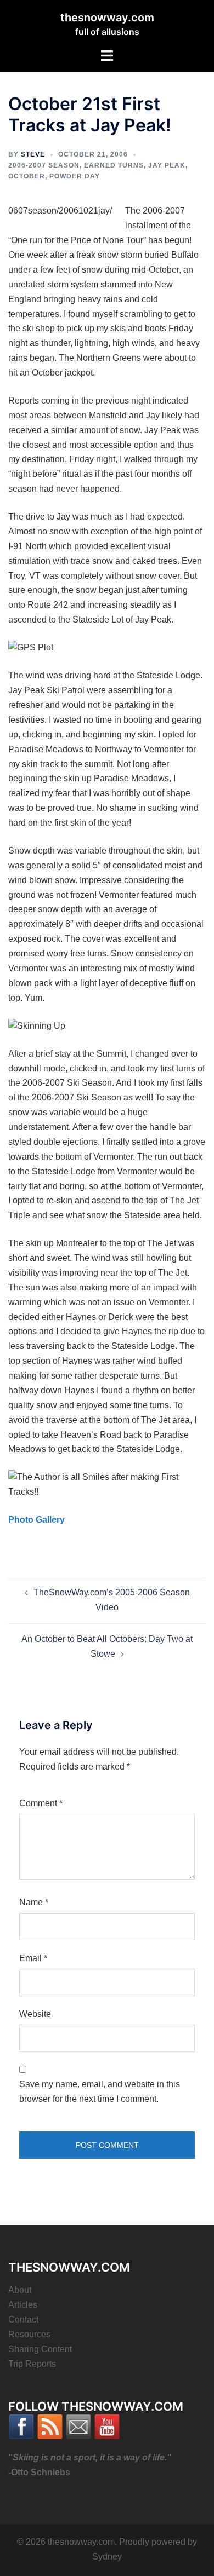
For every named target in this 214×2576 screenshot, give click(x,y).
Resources (29, 2334)
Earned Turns (114, 165)
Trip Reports (32, 2364)
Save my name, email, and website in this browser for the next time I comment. (100, 2091)
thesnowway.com (107, 18)
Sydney (107, 2557)
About (20, 2290)
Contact (23, 2319)
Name (34, 1902)
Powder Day (75, 176)
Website (35, 2014)
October (27, 176)
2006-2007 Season (44, 165)
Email (33, 1958)
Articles (23, 2305)
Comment (41, 1803)
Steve (33, 154)
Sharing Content (40, 2349)
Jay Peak (167, 165)
